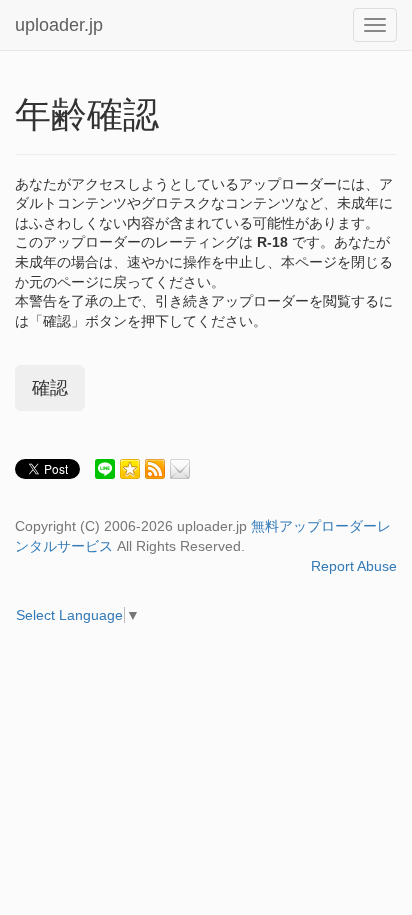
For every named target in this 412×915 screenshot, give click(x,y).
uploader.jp (59, 25)
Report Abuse (354, 566)
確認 (50, 388)
